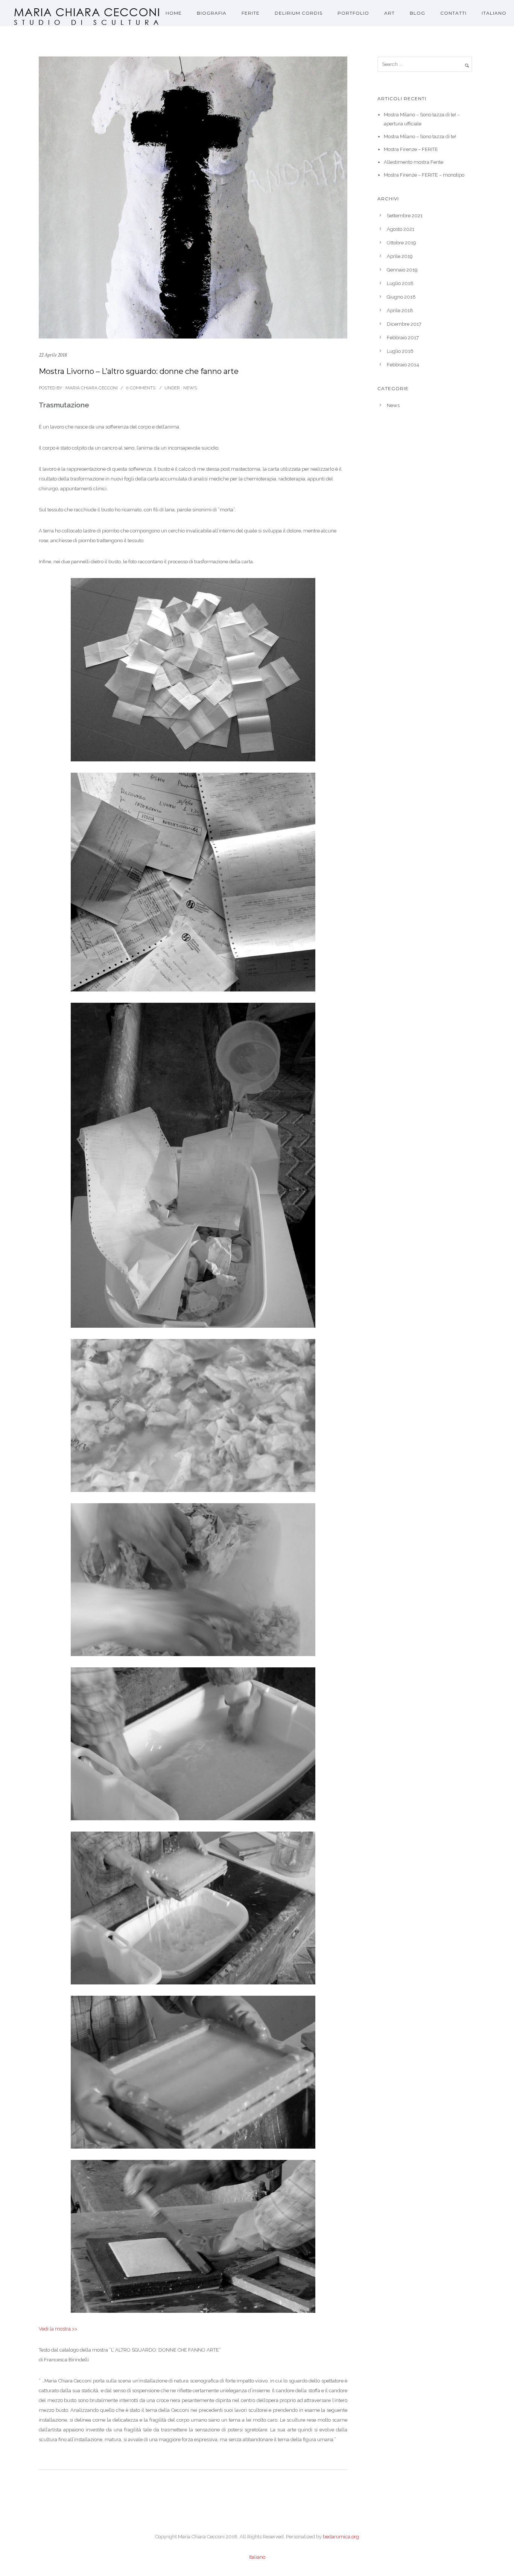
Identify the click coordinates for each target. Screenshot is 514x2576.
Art (389, 13)
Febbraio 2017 (403, 338)
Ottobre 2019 (401, 243)
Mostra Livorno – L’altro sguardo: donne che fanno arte (139, 371)
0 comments (141, 388)
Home (174, 13)
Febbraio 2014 (403, 365)
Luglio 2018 (400, 283)
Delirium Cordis (299, 13)
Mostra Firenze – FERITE (411, 149)
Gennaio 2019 (402, 270)
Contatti (453, 13)
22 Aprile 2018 (53, 355)
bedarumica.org (341, 2537)
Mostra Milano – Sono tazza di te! (420, 137)
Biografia (212, 13)
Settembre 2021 (405, 216)
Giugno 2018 (401, 297)
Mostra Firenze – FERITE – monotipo (424, 175)
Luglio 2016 (400, 351)
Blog (417, 13)
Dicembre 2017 (404, 324)
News (189, 388)
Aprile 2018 (400, 310)
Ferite (251, 13)
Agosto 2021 (401, 229)
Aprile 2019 (400, 256)
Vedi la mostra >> (58, 2329)
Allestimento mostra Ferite (414, 162)
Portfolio (353, 13)
